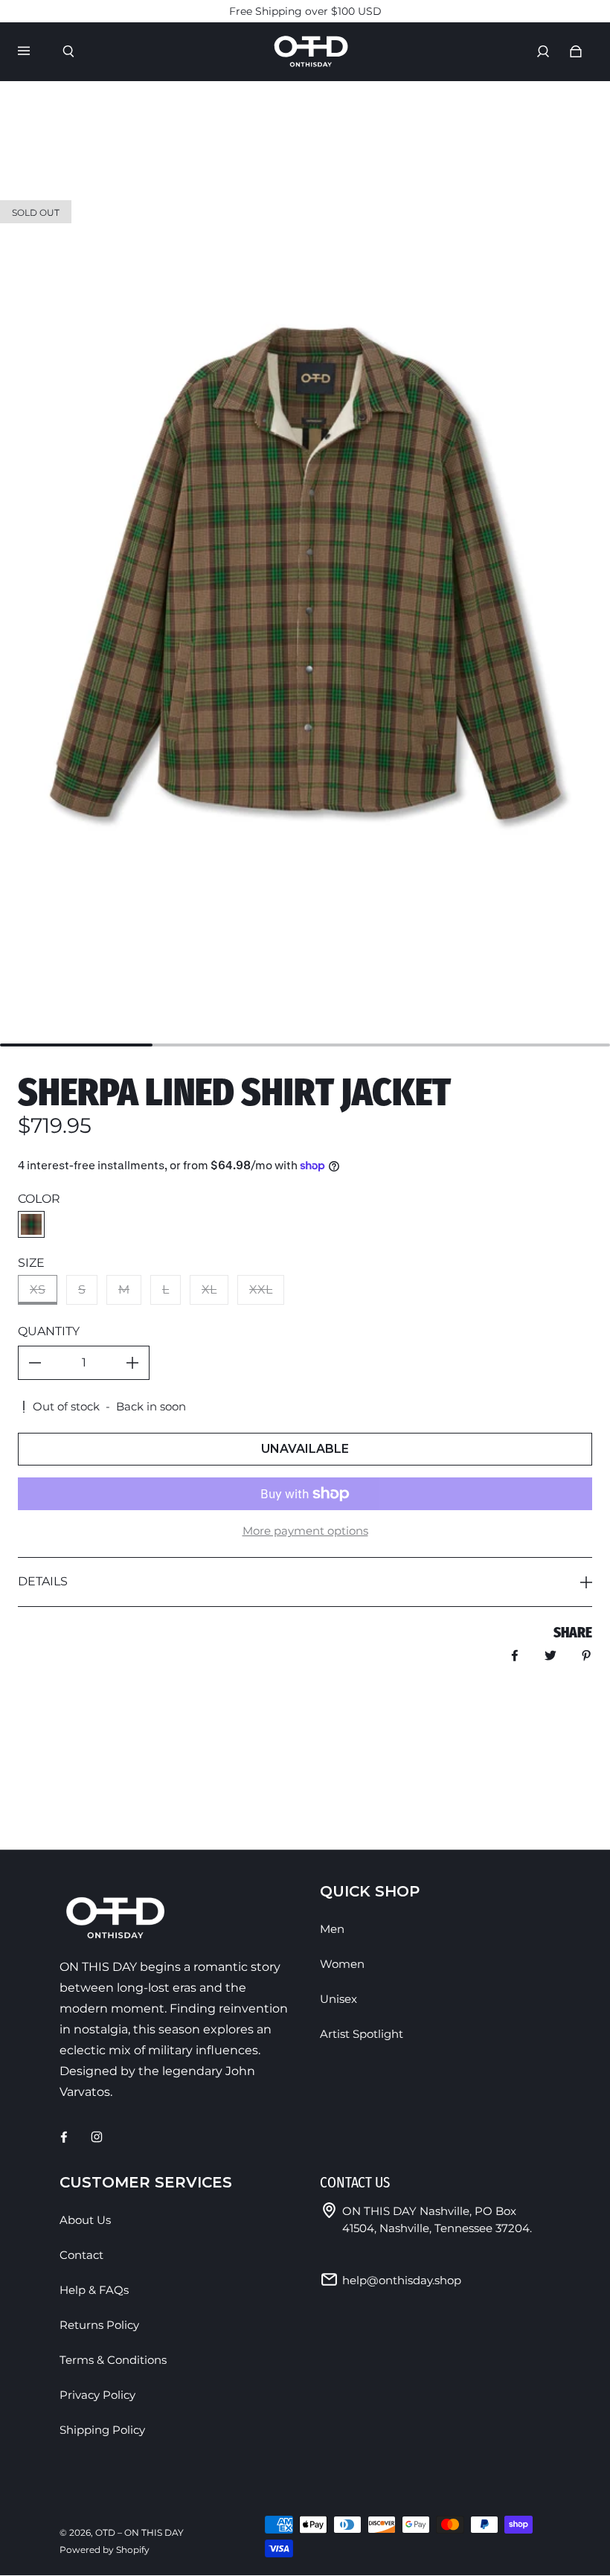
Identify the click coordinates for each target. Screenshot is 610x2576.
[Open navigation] (34, 51)
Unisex (338, 1999)
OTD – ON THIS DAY (139, 2532)
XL (209, 1289)
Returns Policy (99, 2325)
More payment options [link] (305, 1531)
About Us (85, 2220)
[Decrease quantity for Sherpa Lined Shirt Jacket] (35, 1363)
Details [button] (43, 1581)
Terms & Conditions (113, 2360)
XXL (261, 1289)
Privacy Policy (97, 2395)
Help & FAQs (94, 2290)
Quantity (49, 1331)
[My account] (543, 51)
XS (38, 1289)
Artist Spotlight (362, 2034)
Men (332, 1929)
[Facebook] (64, 2137)
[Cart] (576, 51)
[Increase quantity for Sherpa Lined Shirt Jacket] (132, 1363)
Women (342, 1964)
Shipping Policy (102, 2430)
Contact (81, 2255)
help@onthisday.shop (402, 2280)
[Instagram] (97, 2137)
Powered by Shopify (105, 2550)
